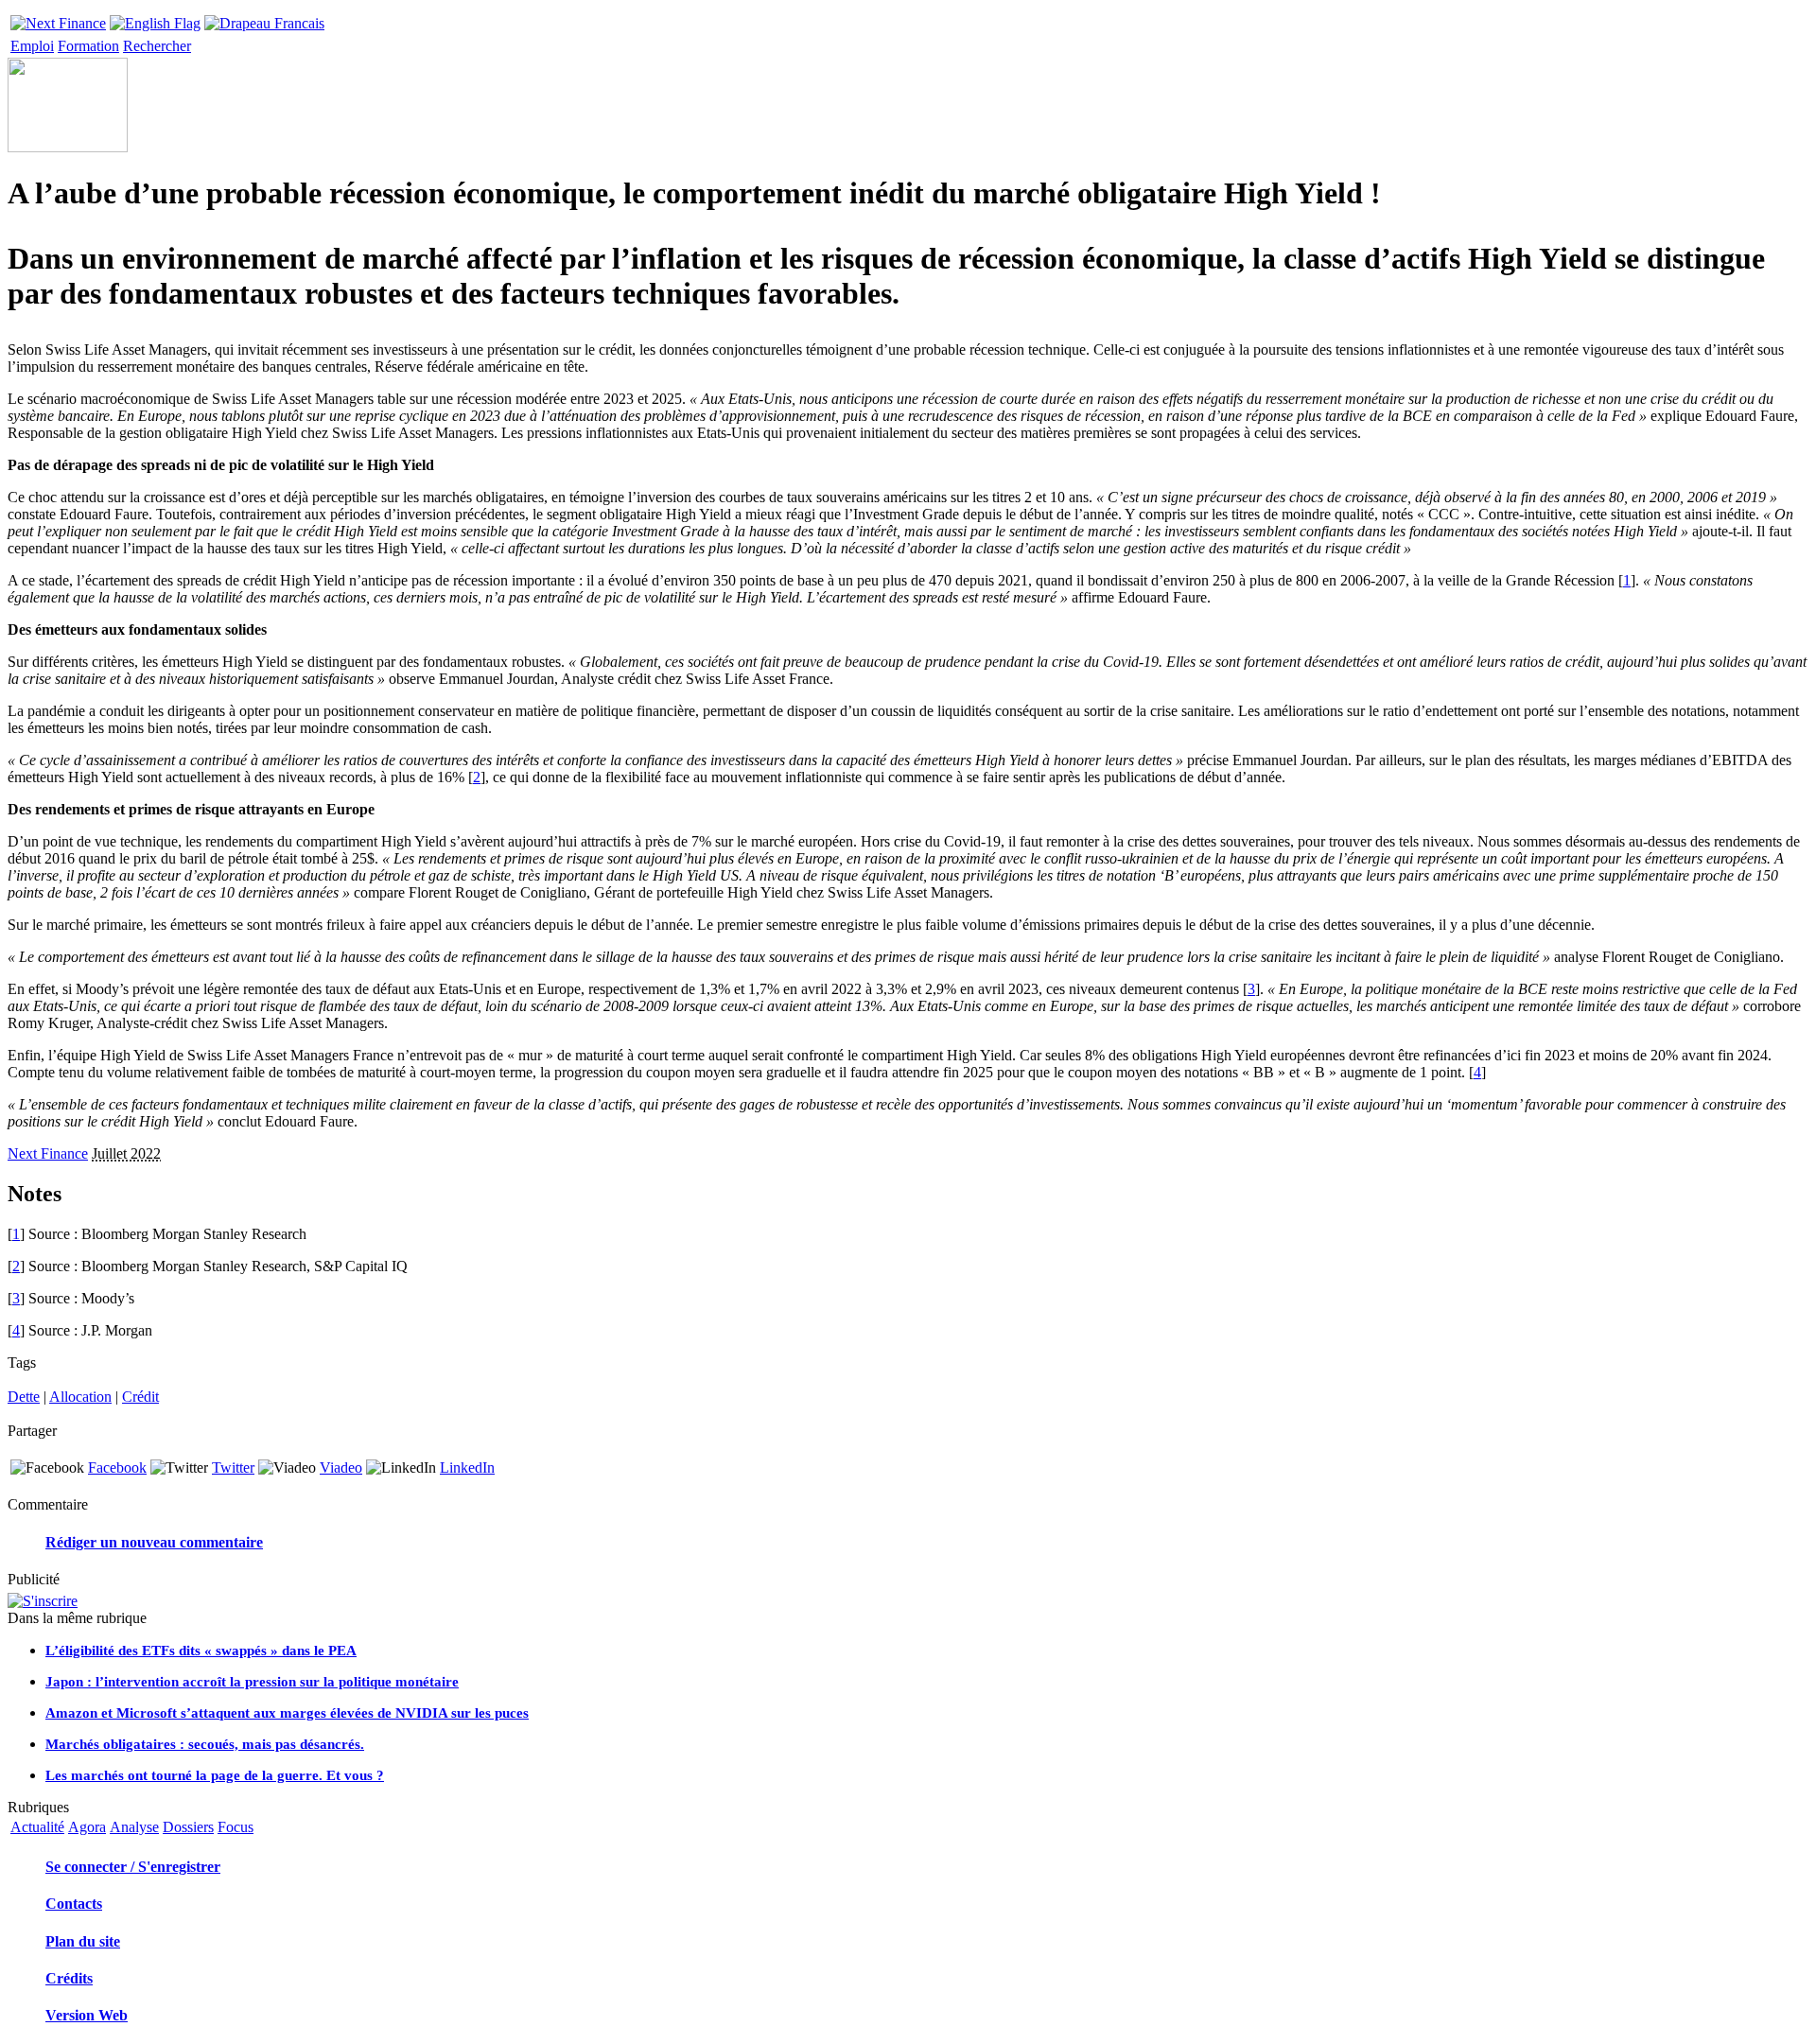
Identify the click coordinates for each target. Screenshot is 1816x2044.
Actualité (37, 1827)
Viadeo (341, 1467)
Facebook (117, 1467)
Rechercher (157, 46)
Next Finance (48, 1153)
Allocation (80, 1397)
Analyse (134, 1827)
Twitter (233, 1467)
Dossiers (188, 1827)
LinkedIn (467, 1467)
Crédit (140, 1397)
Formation (88, 46)
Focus (236, 1827)
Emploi (32, 46)
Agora (87, 1827)
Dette (24, 1397)
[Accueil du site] (58, 18)
